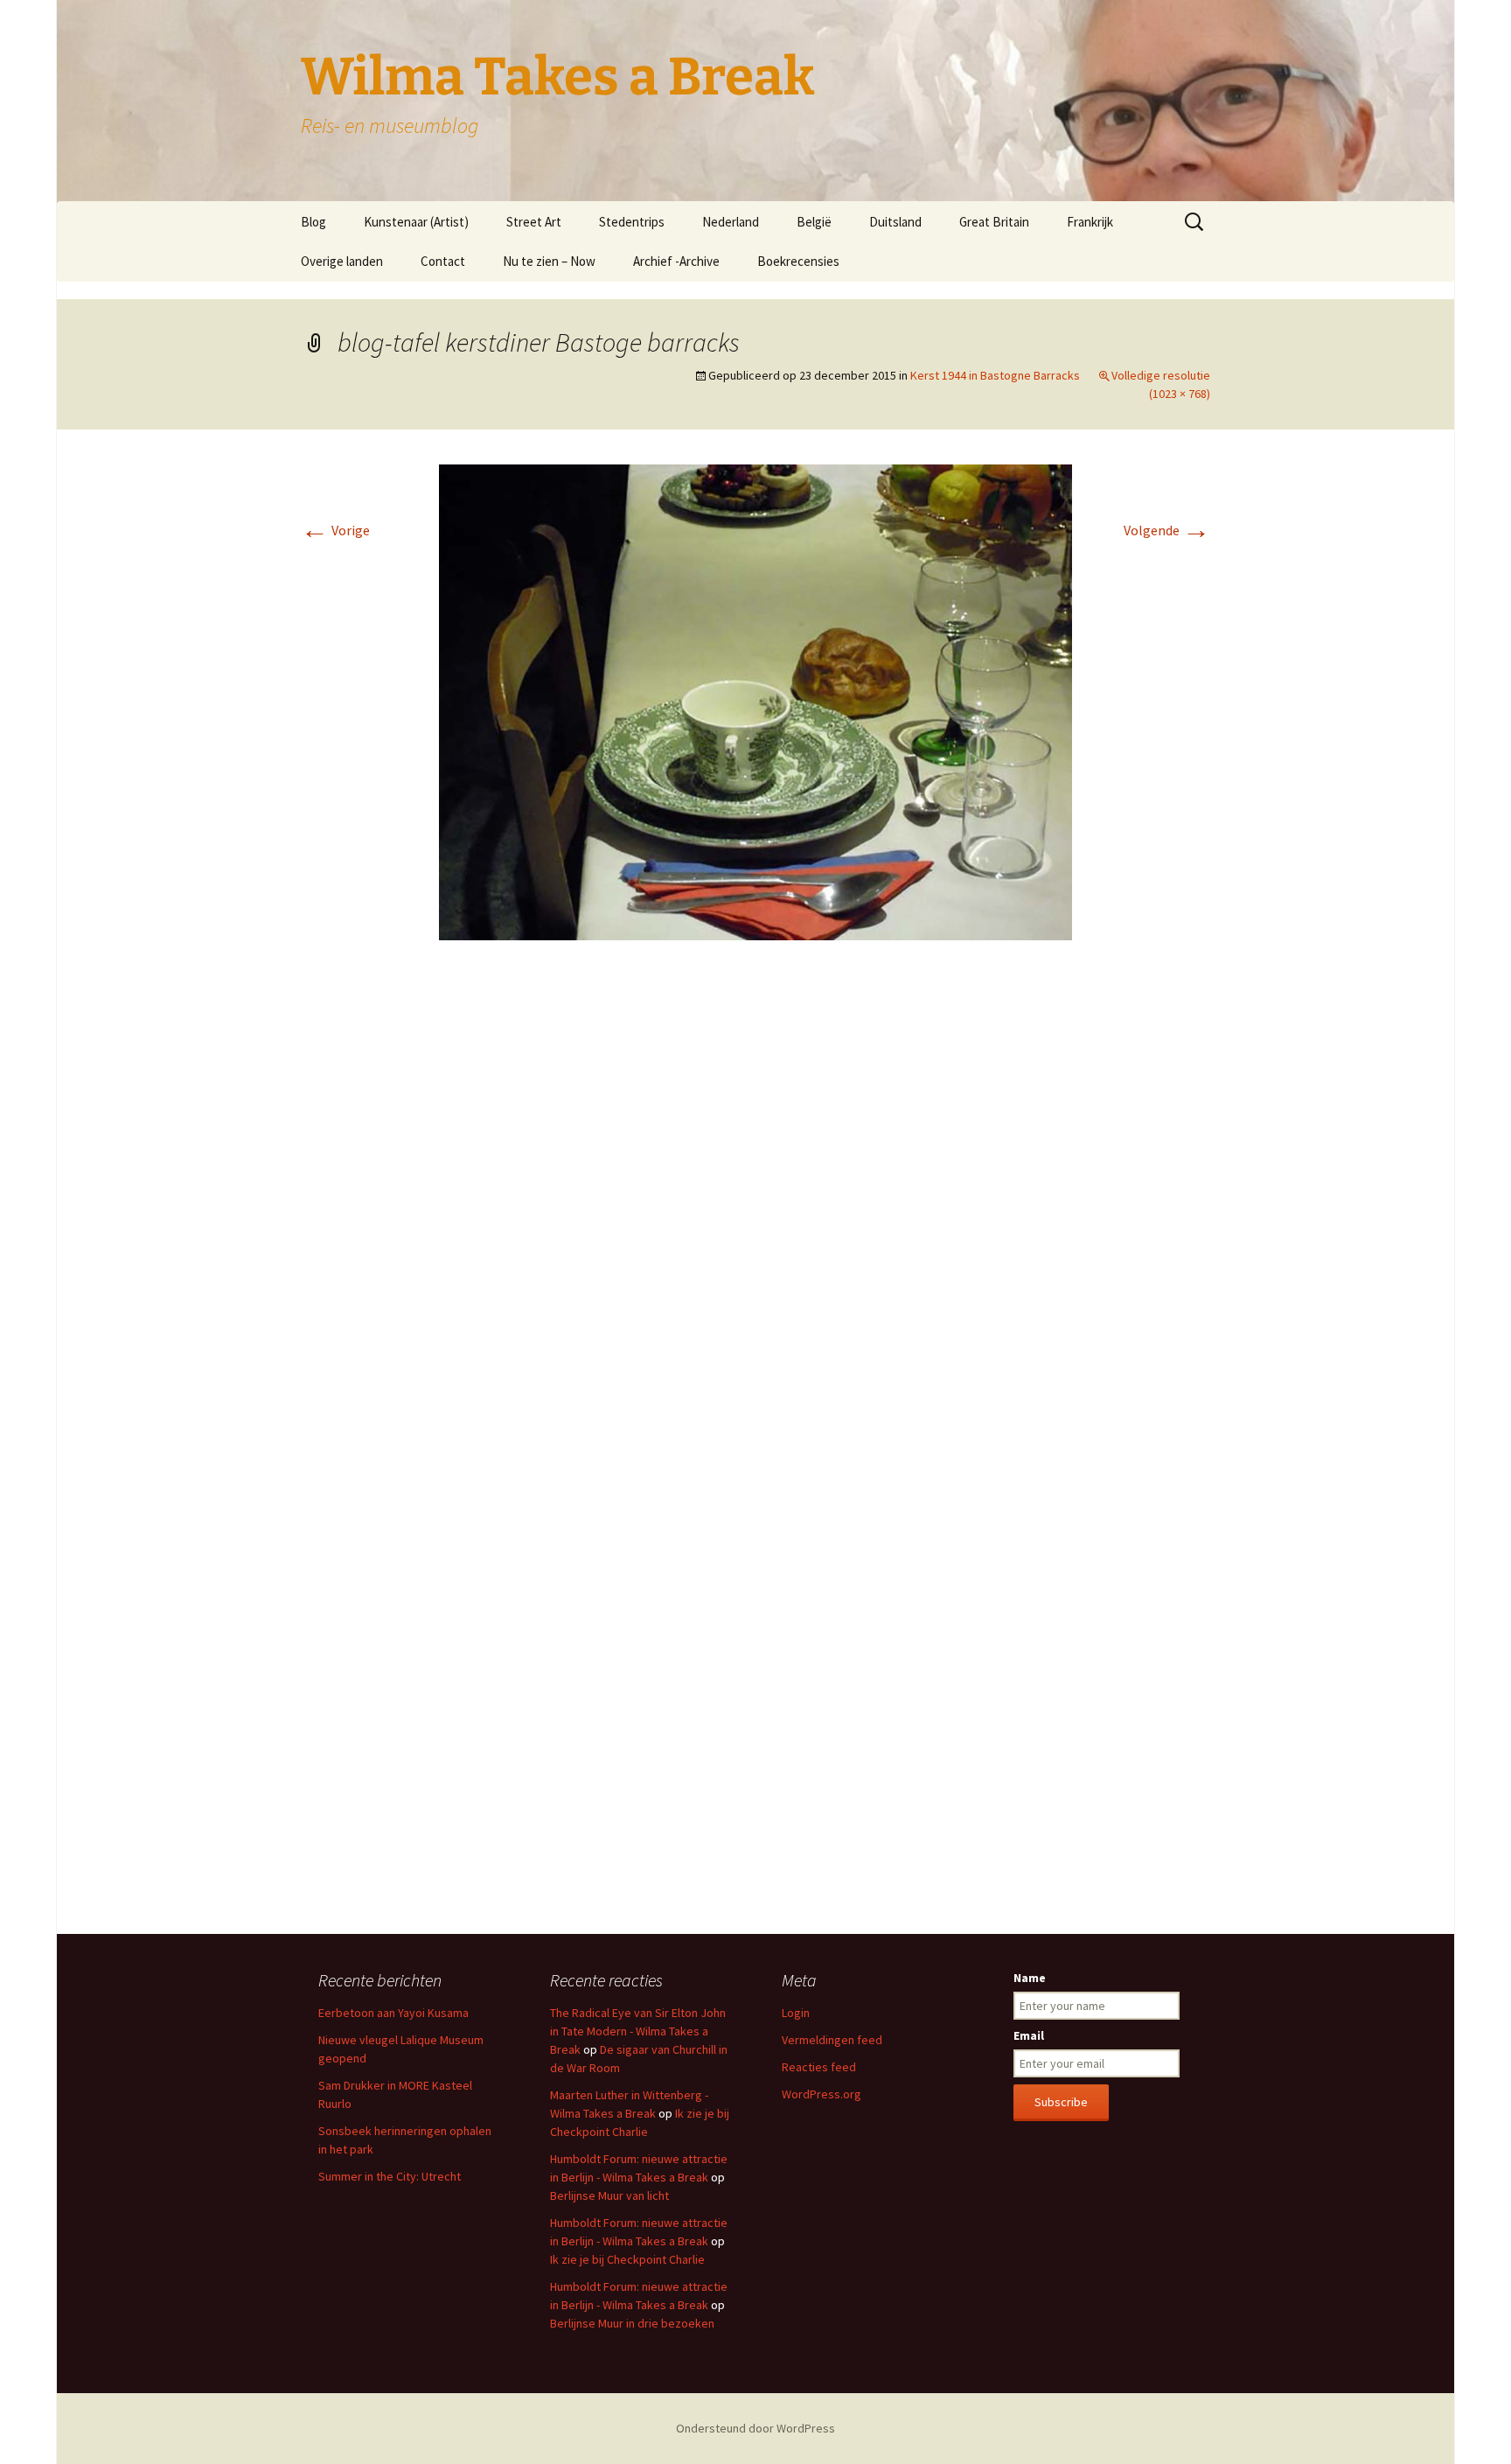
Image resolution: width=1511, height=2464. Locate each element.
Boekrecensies (798, 261)
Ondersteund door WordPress (755, 2428)
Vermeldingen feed (832, 2040)
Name (1030, 1978)
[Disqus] (755, 1215)
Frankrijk (1090, 222)
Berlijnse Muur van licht (609, 2195)
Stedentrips (632, 222)
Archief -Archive (676, 261)
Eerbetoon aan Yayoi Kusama (393, 2013)
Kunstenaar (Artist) (416, 222)
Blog (313, 222)
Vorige (335, 530)
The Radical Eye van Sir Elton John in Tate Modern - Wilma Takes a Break (638, 2031)
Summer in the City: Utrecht (390, 2176)
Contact (443, 261)
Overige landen (342, 261)
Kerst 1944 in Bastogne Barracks (995, 375)
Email (1029, 2035)
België (814, 222)
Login (796, 2013)
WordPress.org (822, 2094)
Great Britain (994, 222)
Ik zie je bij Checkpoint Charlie (627, 2259)
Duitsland (895, 222)
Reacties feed (819, 2067)
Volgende (1167, 530)
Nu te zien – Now (549, 261)
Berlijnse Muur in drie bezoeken (632, 2323)
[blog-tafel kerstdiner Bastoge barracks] (755, 701)
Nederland (731, 222)
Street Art (534, 222)
